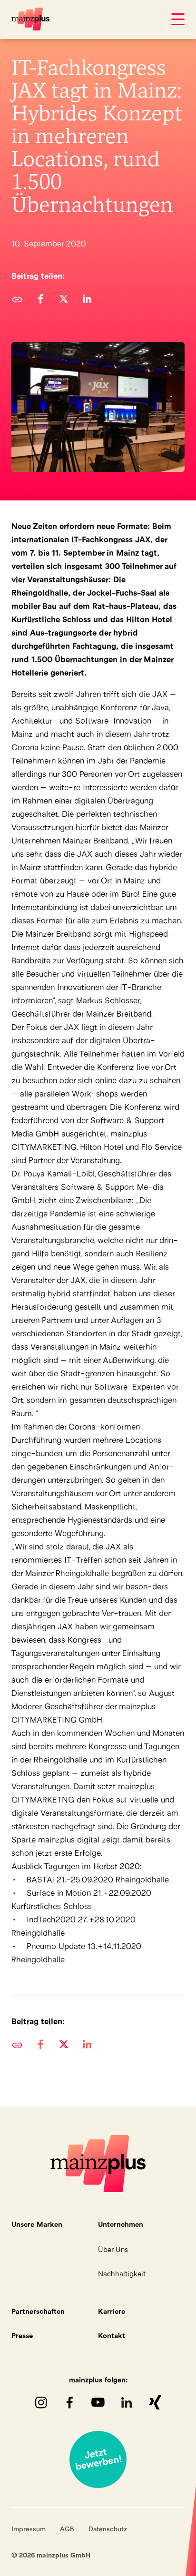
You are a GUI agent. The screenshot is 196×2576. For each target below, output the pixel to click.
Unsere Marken (37, 2224)
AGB (67, 2529)
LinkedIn (127, 2402)
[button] (40, 299)
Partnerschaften (38, 2311)
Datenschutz (108, 2529)
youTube (98, 2402)
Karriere (112, 2311)
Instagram (41, 2402)
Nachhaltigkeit (122, 2274)
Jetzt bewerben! (98, 2459)
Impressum (29, 2529)
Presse (22, 2336)
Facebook (69, 2402)
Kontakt (112, 2336)
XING (155, 2402)
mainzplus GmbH (30, 19)
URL (17, 299)
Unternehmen (121, 2224)
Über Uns (113, 2249)
